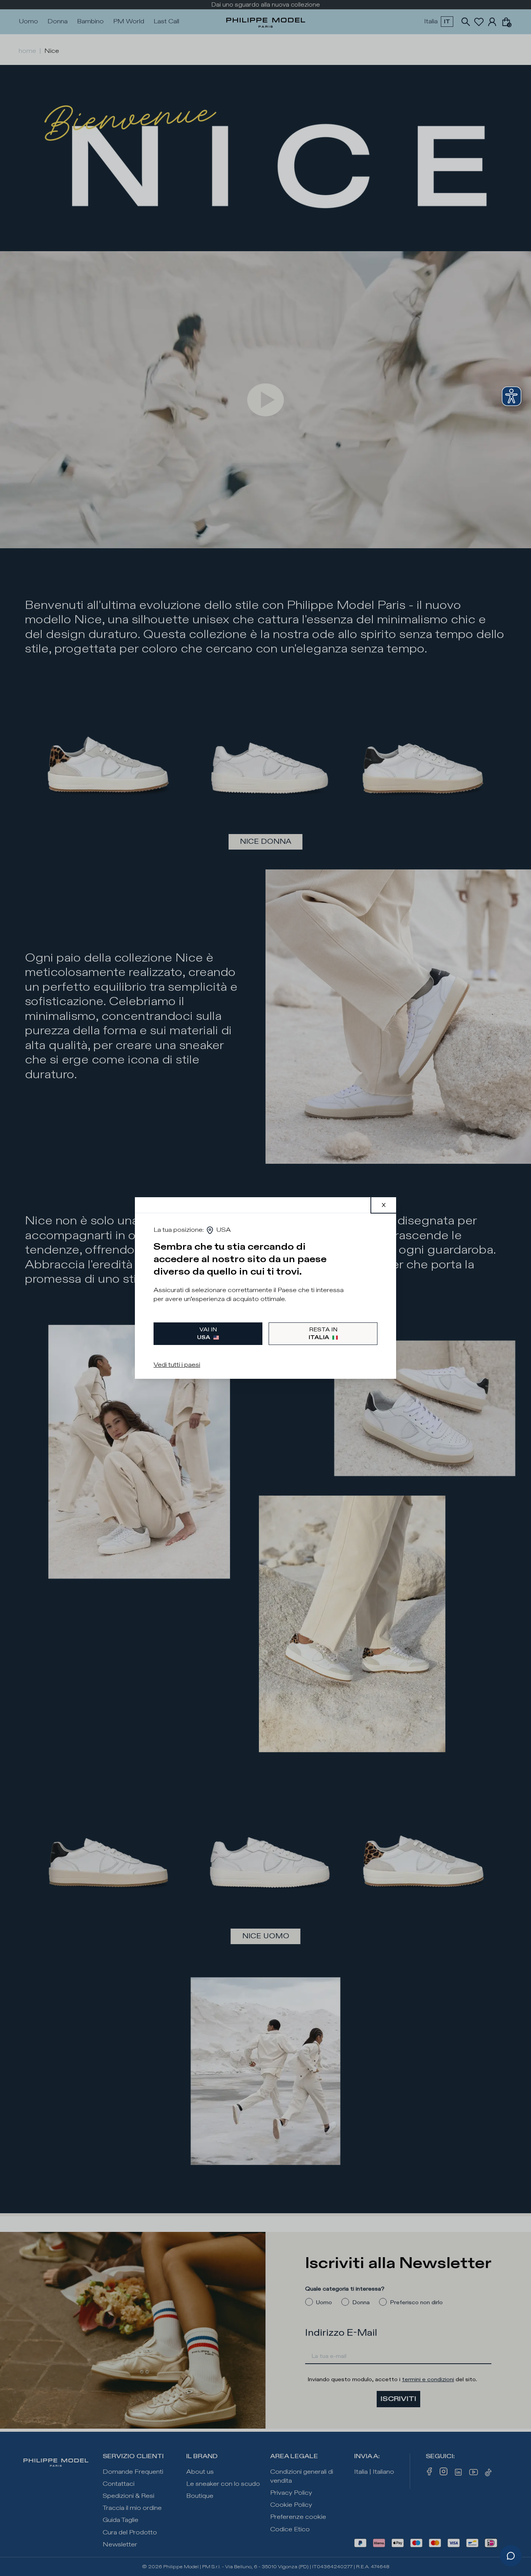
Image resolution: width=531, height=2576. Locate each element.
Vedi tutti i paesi (177, 1365)
